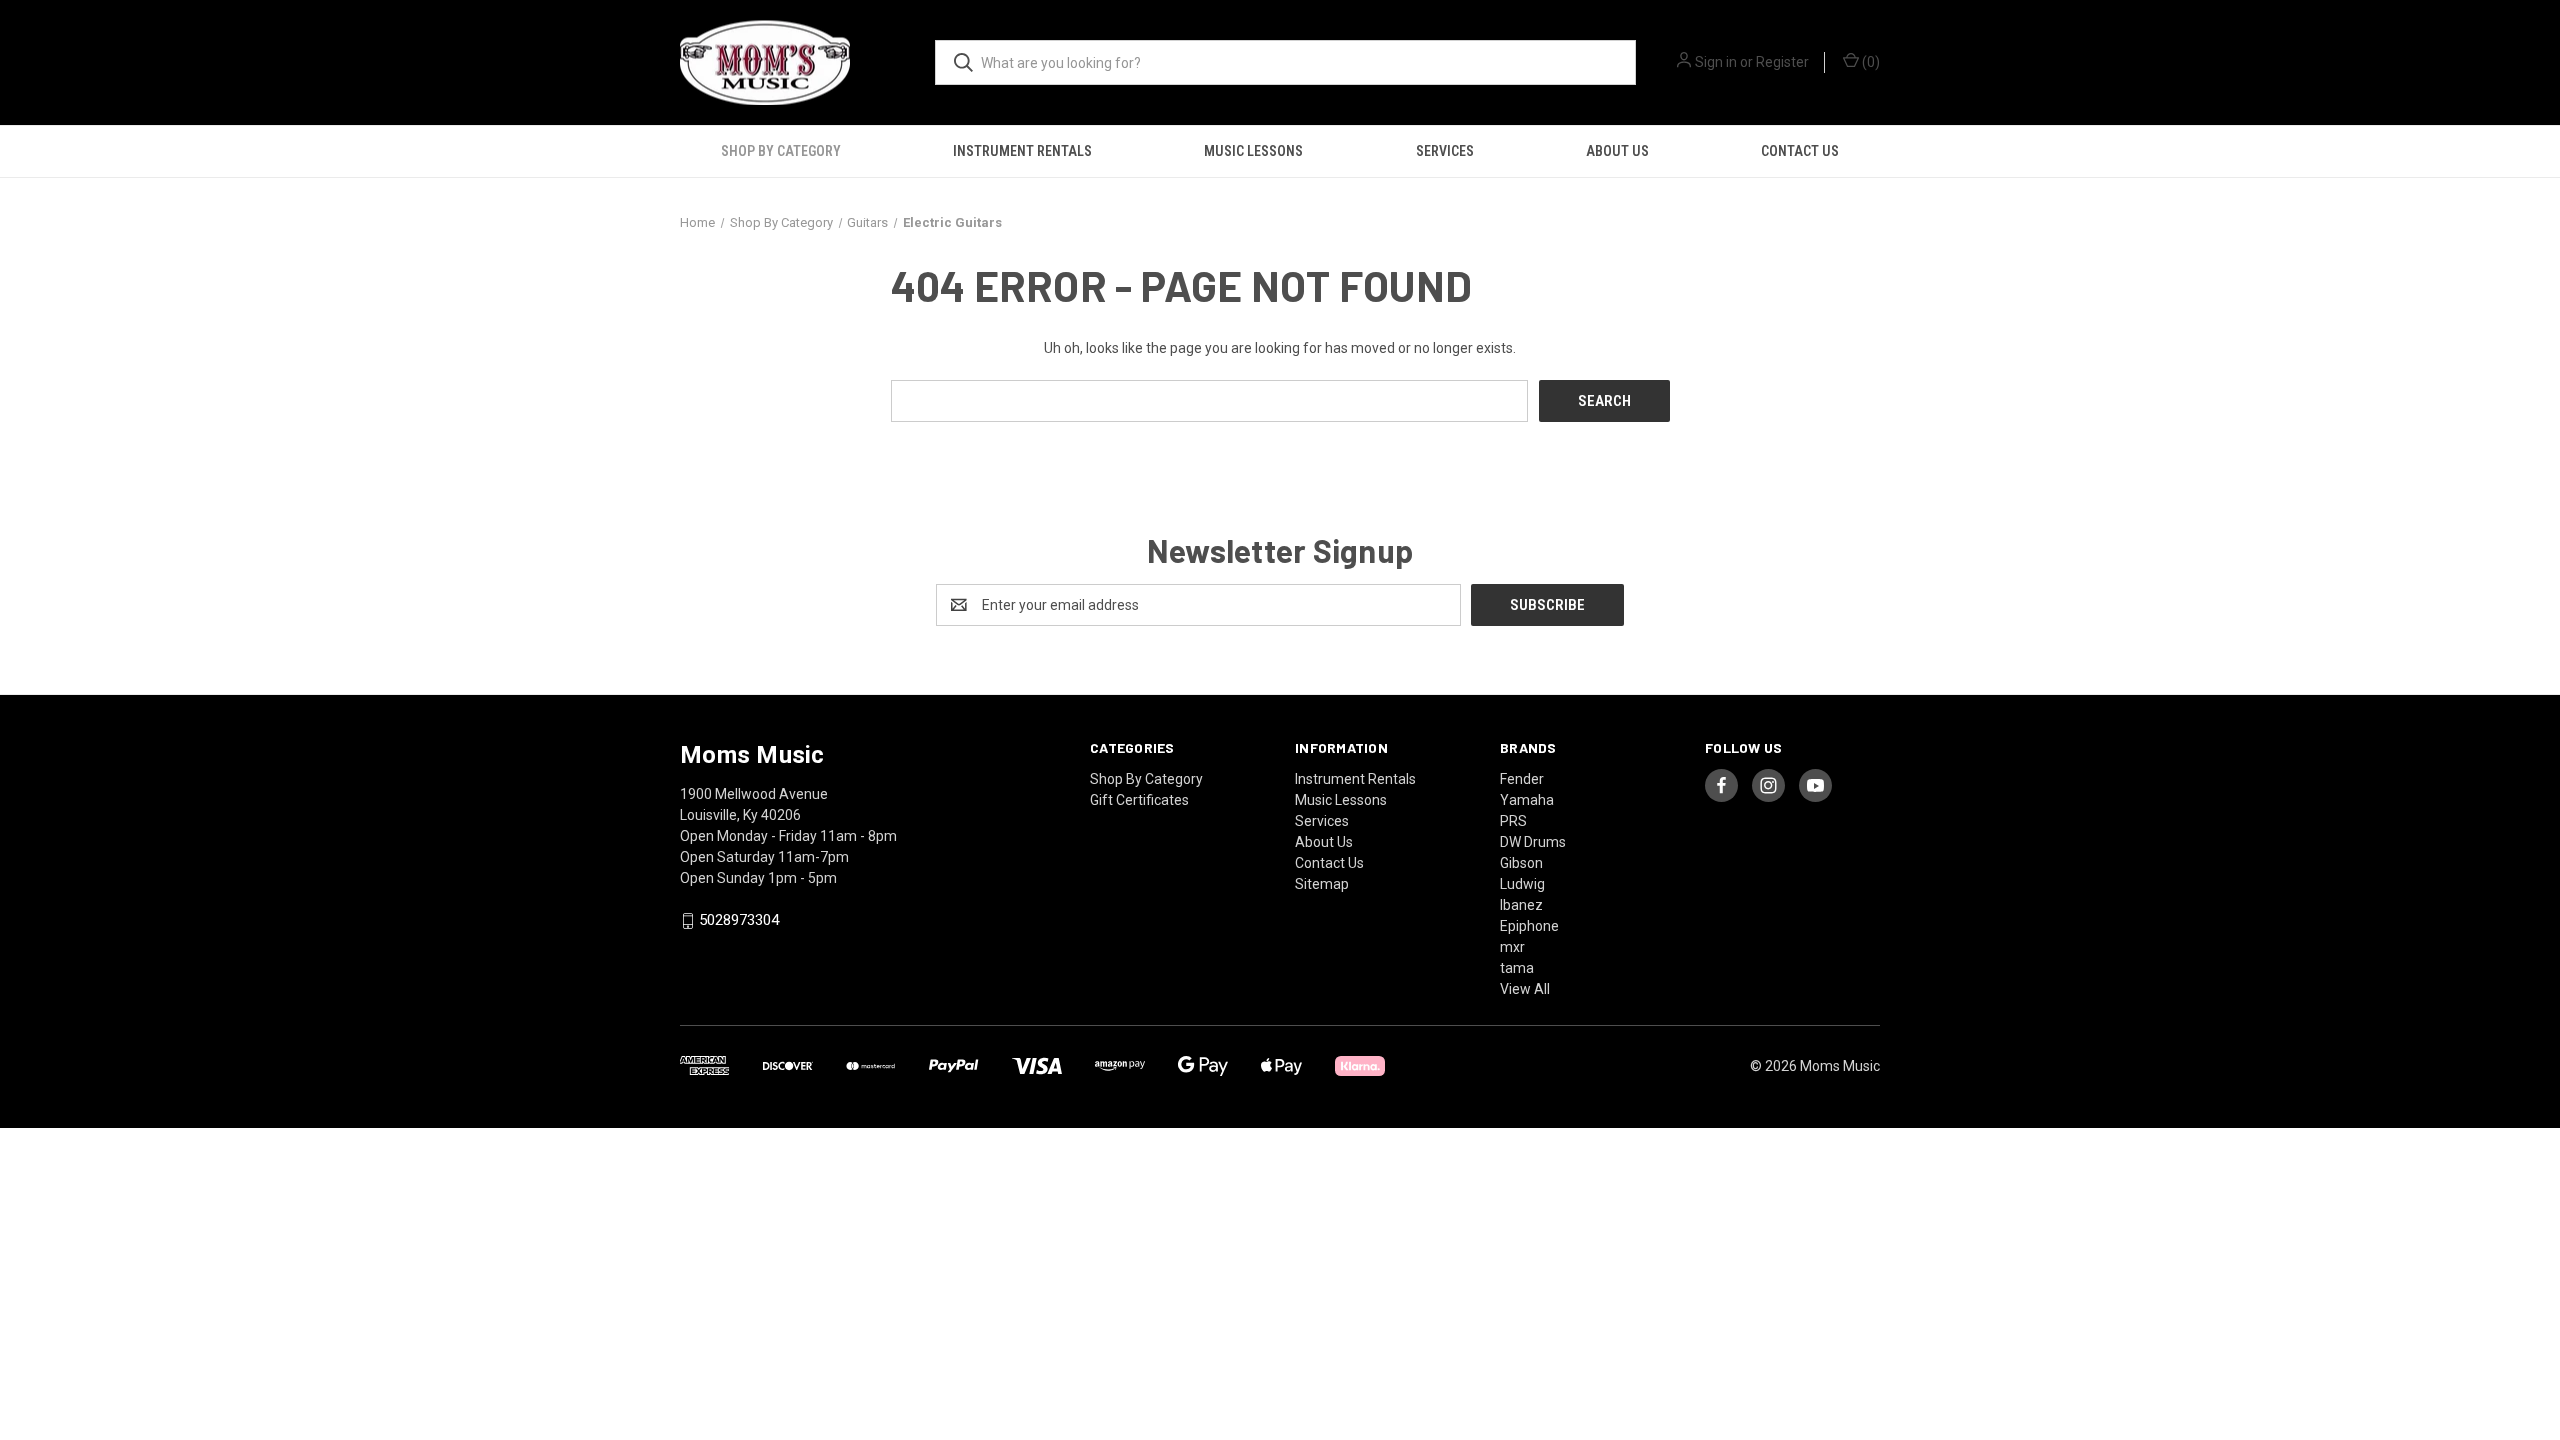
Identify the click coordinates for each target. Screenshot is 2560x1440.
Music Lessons (1253, 151)
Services (1445, 151)
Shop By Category (781, 151)
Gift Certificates (1139, 800)
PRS (1513, 821)
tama (1517, 968)
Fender (1522, 779)
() (1869, 62)
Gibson (1521, 863)
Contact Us (1800, 151)
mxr (1512, 947)
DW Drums (1533, 842)
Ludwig (1522, 884)
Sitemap (1322, 884)
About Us (1617, 151)
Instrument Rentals (1022, 151)
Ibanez (1521, 905)
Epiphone (1529, 926)
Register (1782, 62)
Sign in (1716, 62)
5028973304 (739, 921)
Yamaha (1527, 800)
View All (1525, 989)
